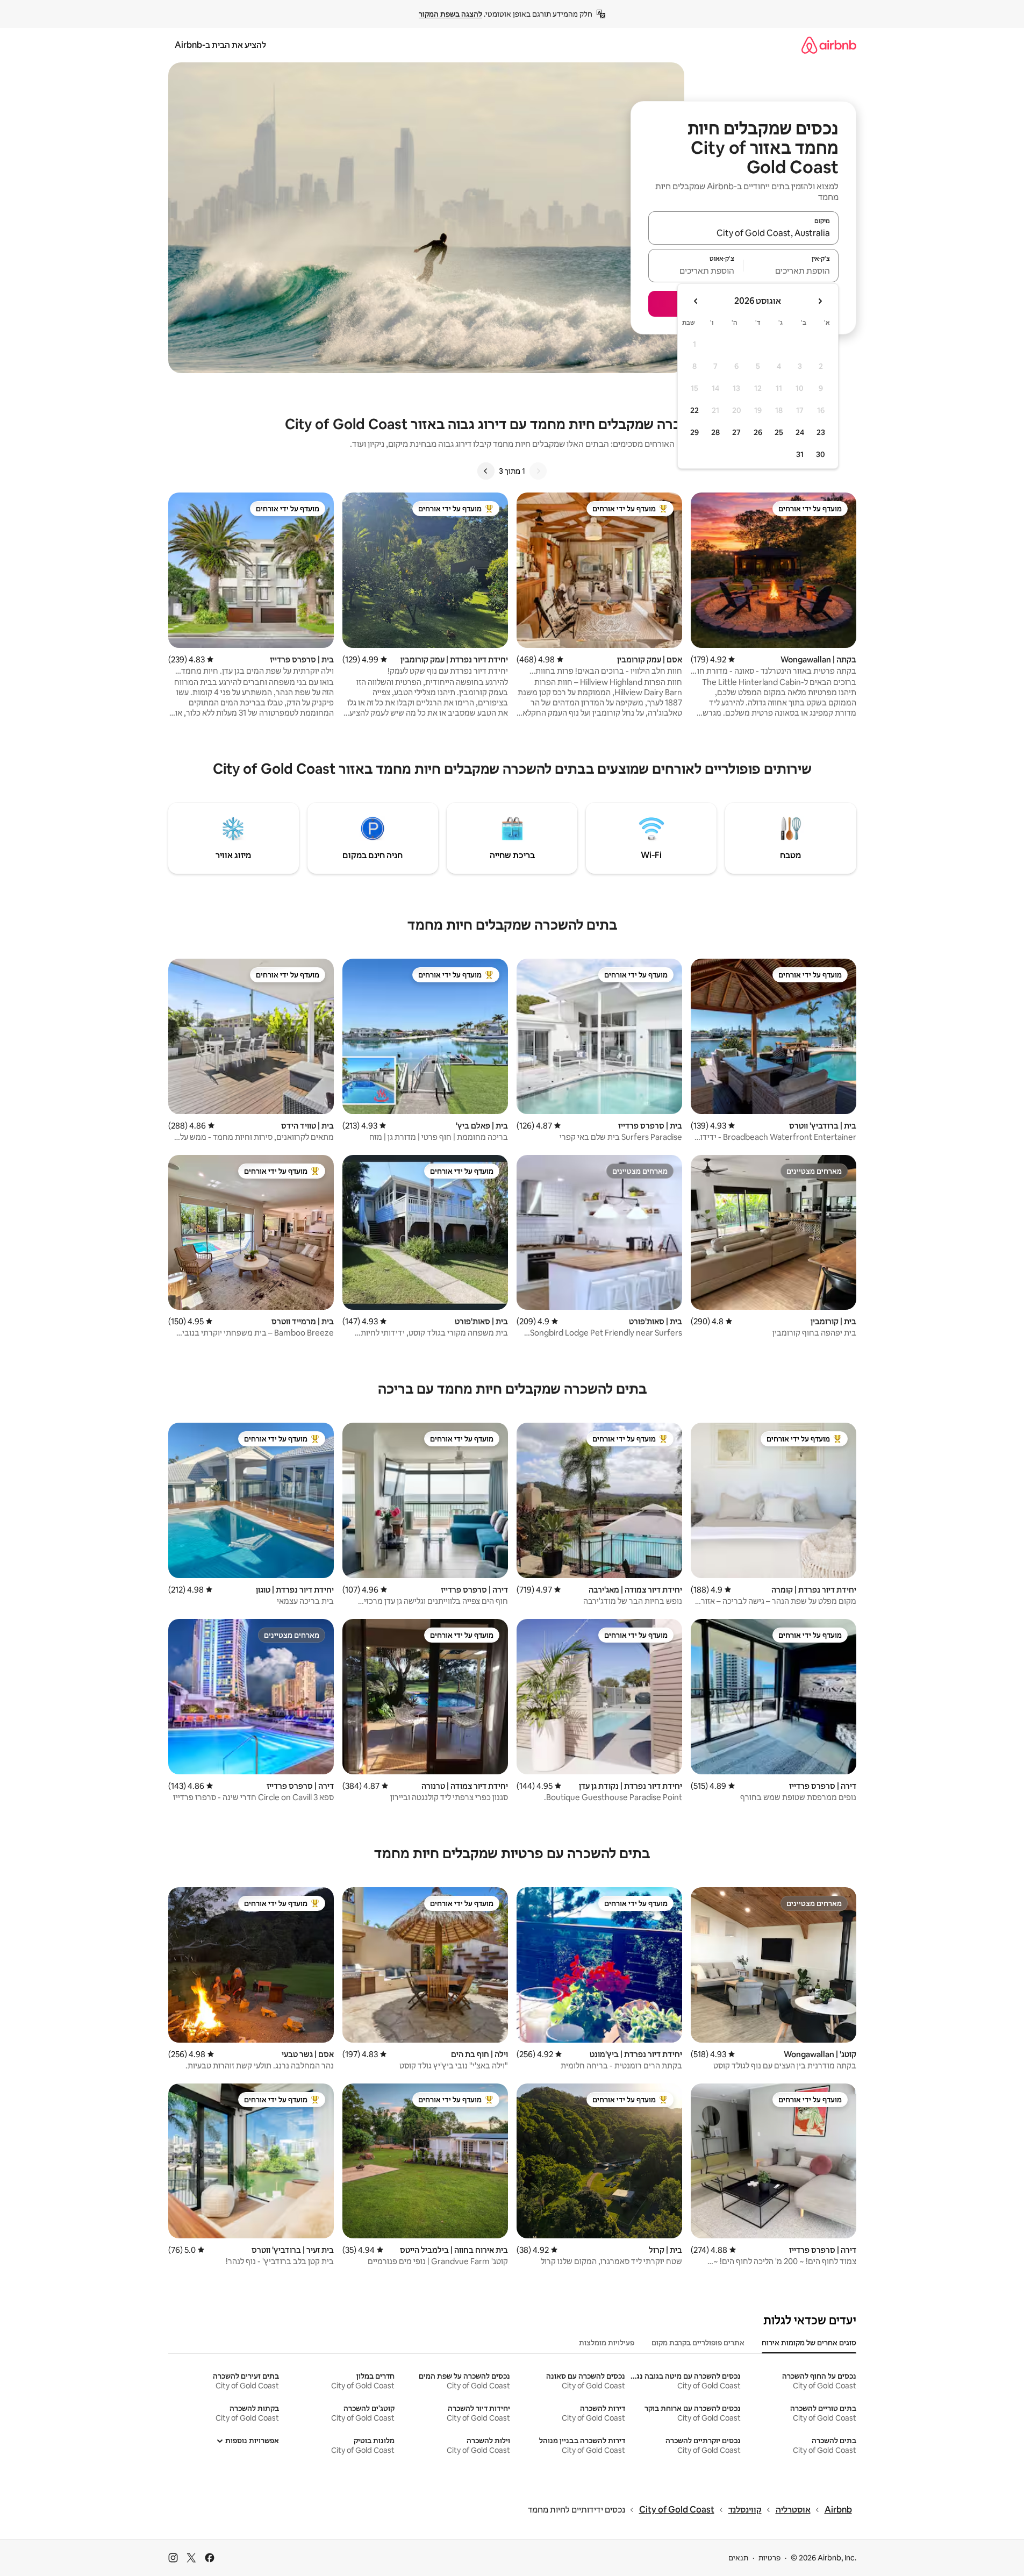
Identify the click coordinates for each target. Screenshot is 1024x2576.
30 (821, 454)
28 (715, 432)
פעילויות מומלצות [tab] (607, 2343)
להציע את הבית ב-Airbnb (220, 45)
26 (758, 432)
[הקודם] (538, 471)
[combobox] (743, 233)
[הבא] (486, 471)
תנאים (738, 2558)
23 (821, 432)
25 (779, 432)
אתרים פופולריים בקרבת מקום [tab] (698, 2343)
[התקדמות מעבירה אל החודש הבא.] (696, 301)
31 (800, 454)
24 (800, 432)
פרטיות (769, 2558)
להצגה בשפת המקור (450, 14)
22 (694, 410)
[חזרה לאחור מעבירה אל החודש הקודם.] (820, 301)
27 (736, 432)
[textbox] (791, 270)
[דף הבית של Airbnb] (829, 45)
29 (694, 432)
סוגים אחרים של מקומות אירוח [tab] (809, 2343)
